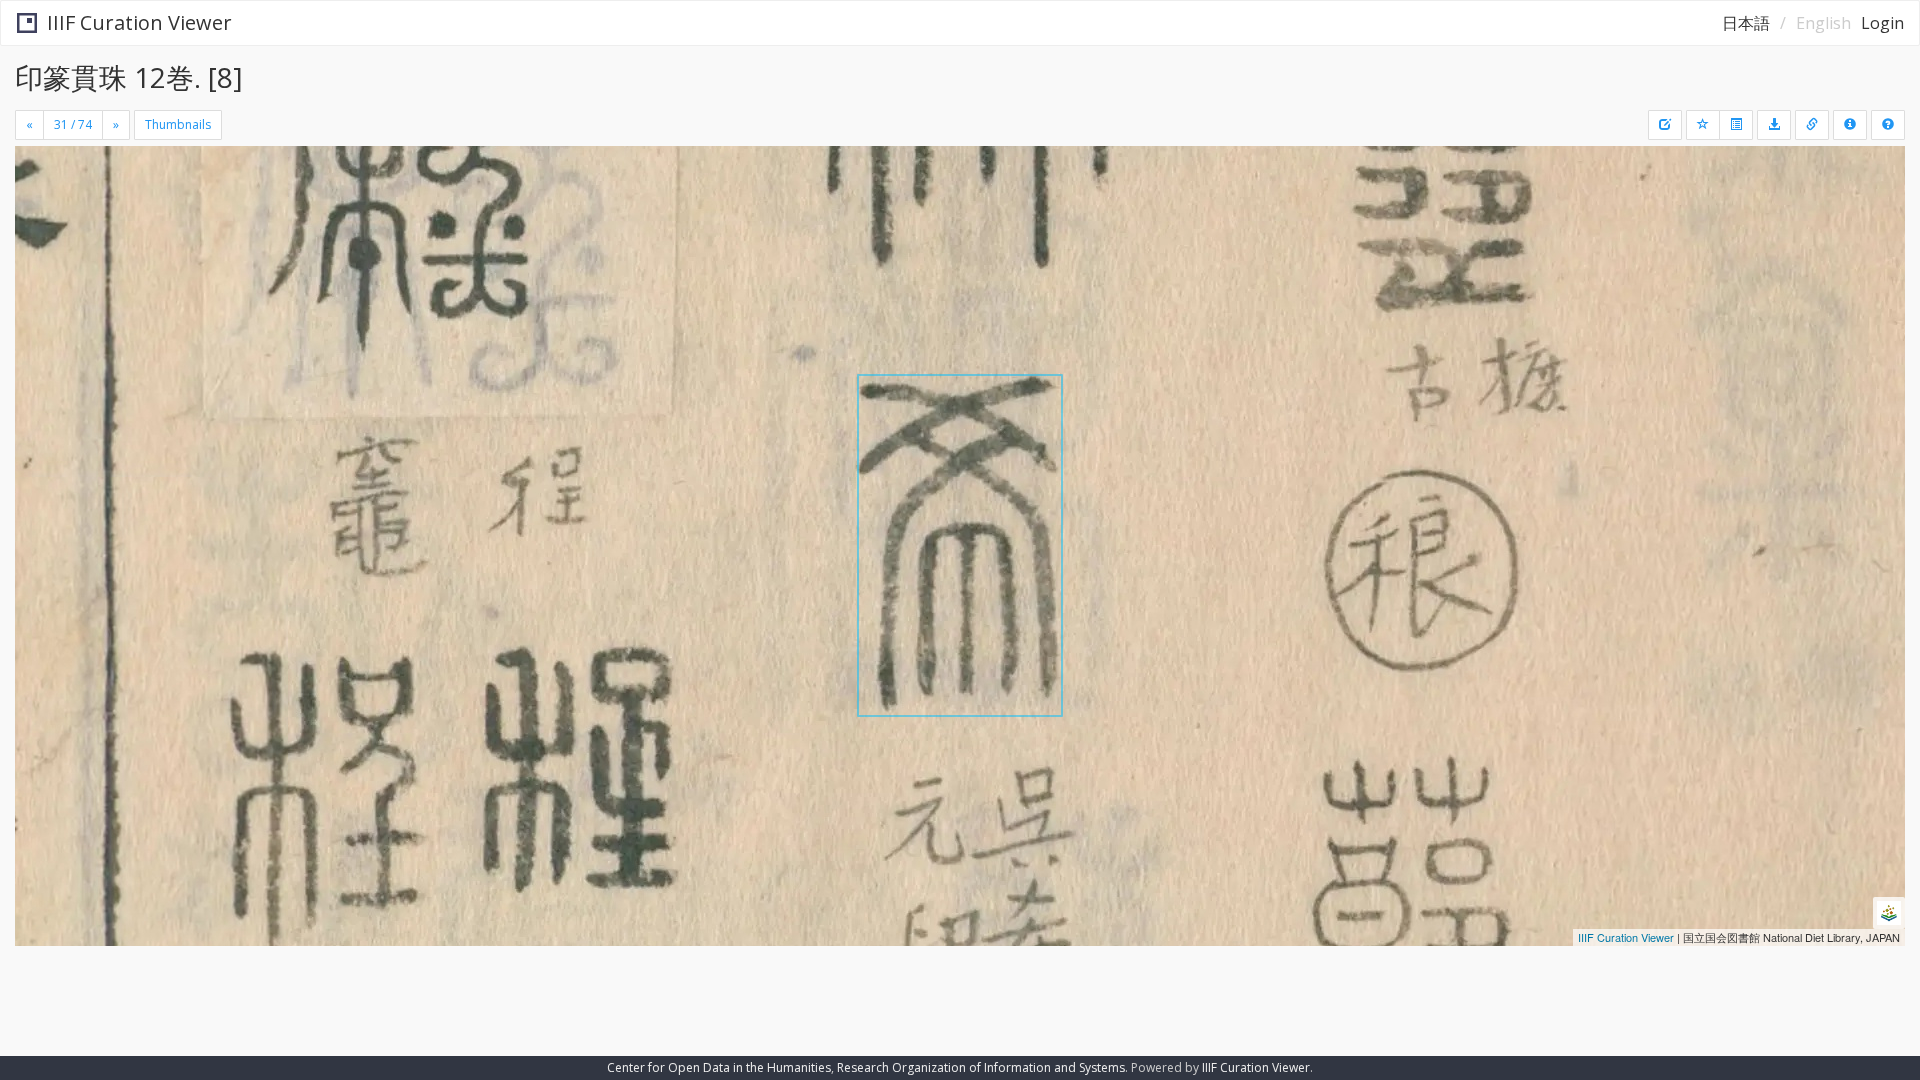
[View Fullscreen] (38, 231)
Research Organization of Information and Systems (981, 1067)
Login (1882, 23)
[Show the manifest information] (1850, 125)
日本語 (1746, 23)
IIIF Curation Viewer (139, 22)
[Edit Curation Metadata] (1665, 125)
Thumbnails (178, 124)
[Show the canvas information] (1812, 125)
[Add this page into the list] (1703, 125)
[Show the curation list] (1736, 125)
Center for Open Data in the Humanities (719, 1067)
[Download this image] (1774, 125)
